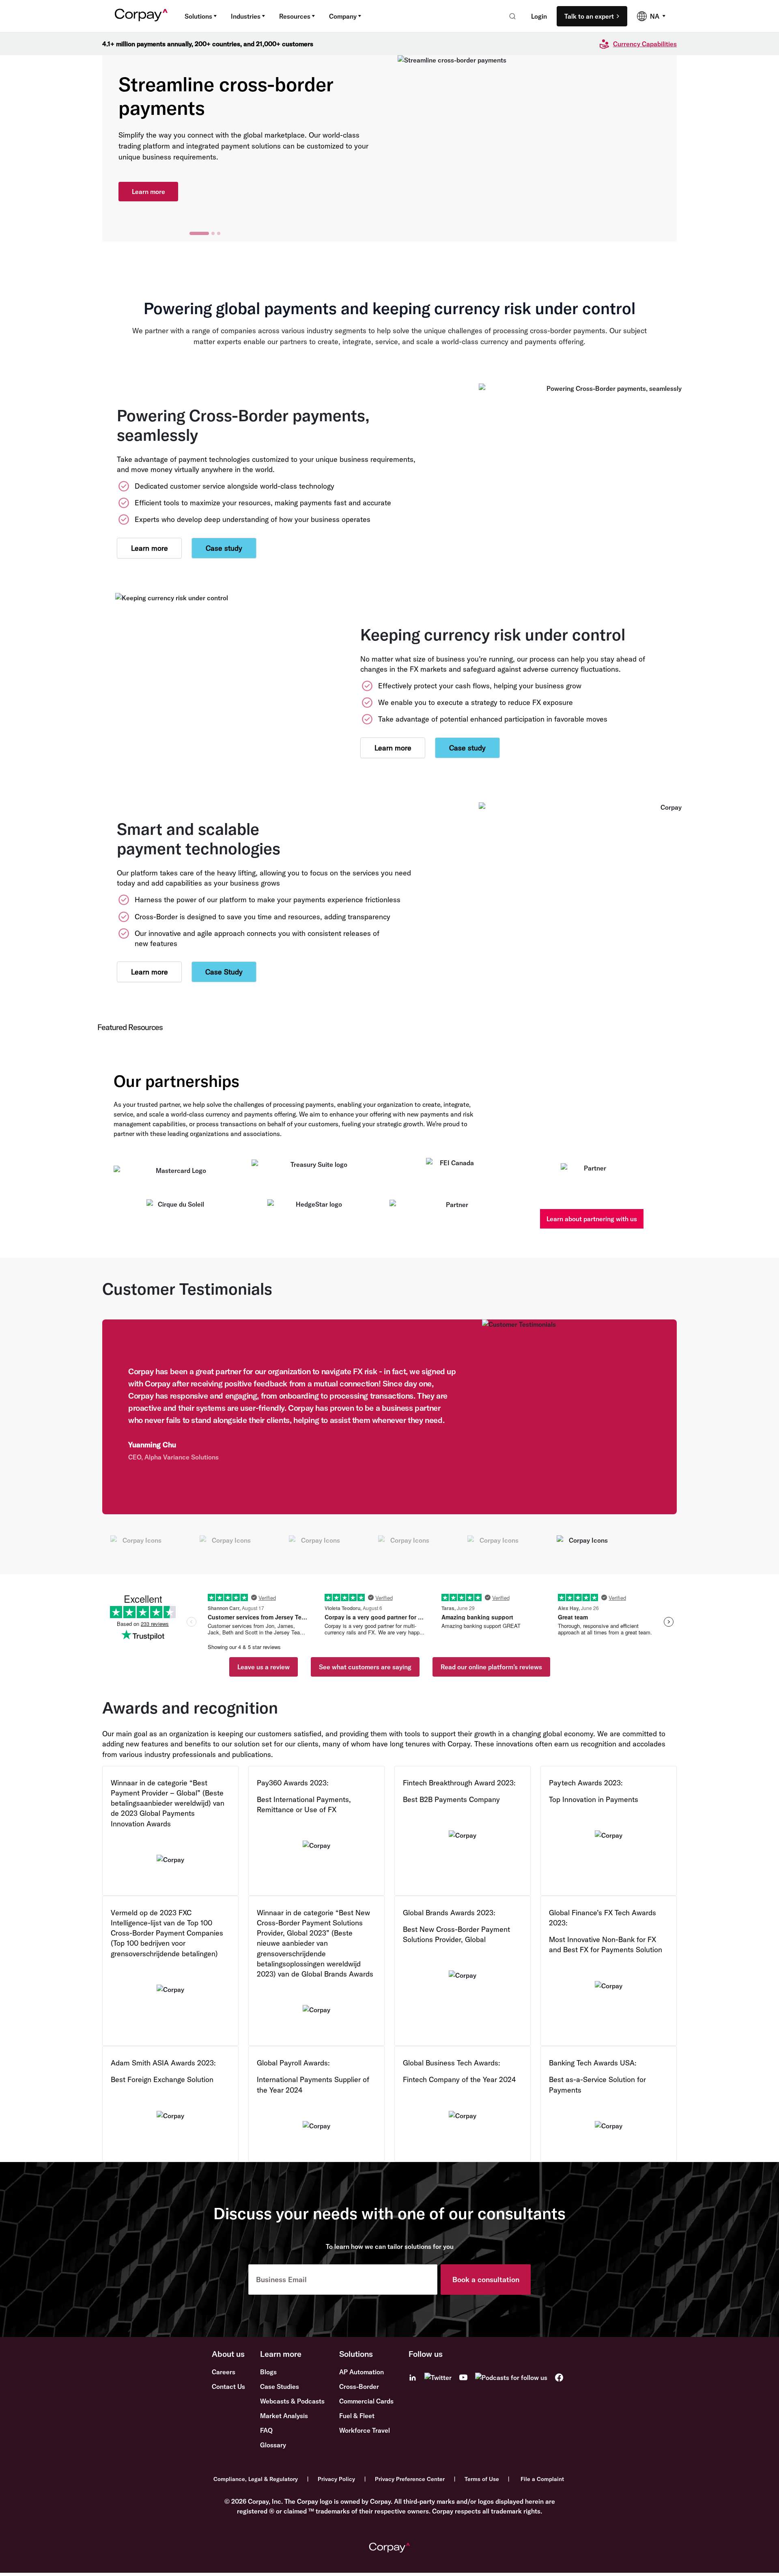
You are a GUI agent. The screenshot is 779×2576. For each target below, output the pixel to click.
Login (539, 16)
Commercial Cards (366, 2401)
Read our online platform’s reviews (491, 1667)
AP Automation (362, 2372)
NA (655, 16)
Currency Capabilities (645, 44)
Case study (224, 548)
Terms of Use (482, 2479)
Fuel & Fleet (357, 2416)
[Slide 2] (205, 233)
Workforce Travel (365, 2430)
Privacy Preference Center (410, 2479)
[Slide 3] (219, 233)
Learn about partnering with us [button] (592, 1219)
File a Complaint (542, 2479)
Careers (224, 2372)
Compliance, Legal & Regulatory (256, 2479)
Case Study (224, 972)
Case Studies (280, 2386)
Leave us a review (264, 1667)
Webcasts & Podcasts (292, 2401)
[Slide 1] (191, 233)
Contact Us (228, 2386)
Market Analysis (284, 2416)
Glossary (273, 2445)
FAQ (266, 2430)
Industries (246, 16)
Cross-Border (359, 2386)
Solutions (198, 16)
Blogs (268, 2372)
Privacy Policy (336, 2479)
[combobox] (510, 16)
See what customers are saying (365, 1667)
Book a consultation (486, 2280)
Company (343, 16)
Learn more (148, 186)
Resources (295, 16)
